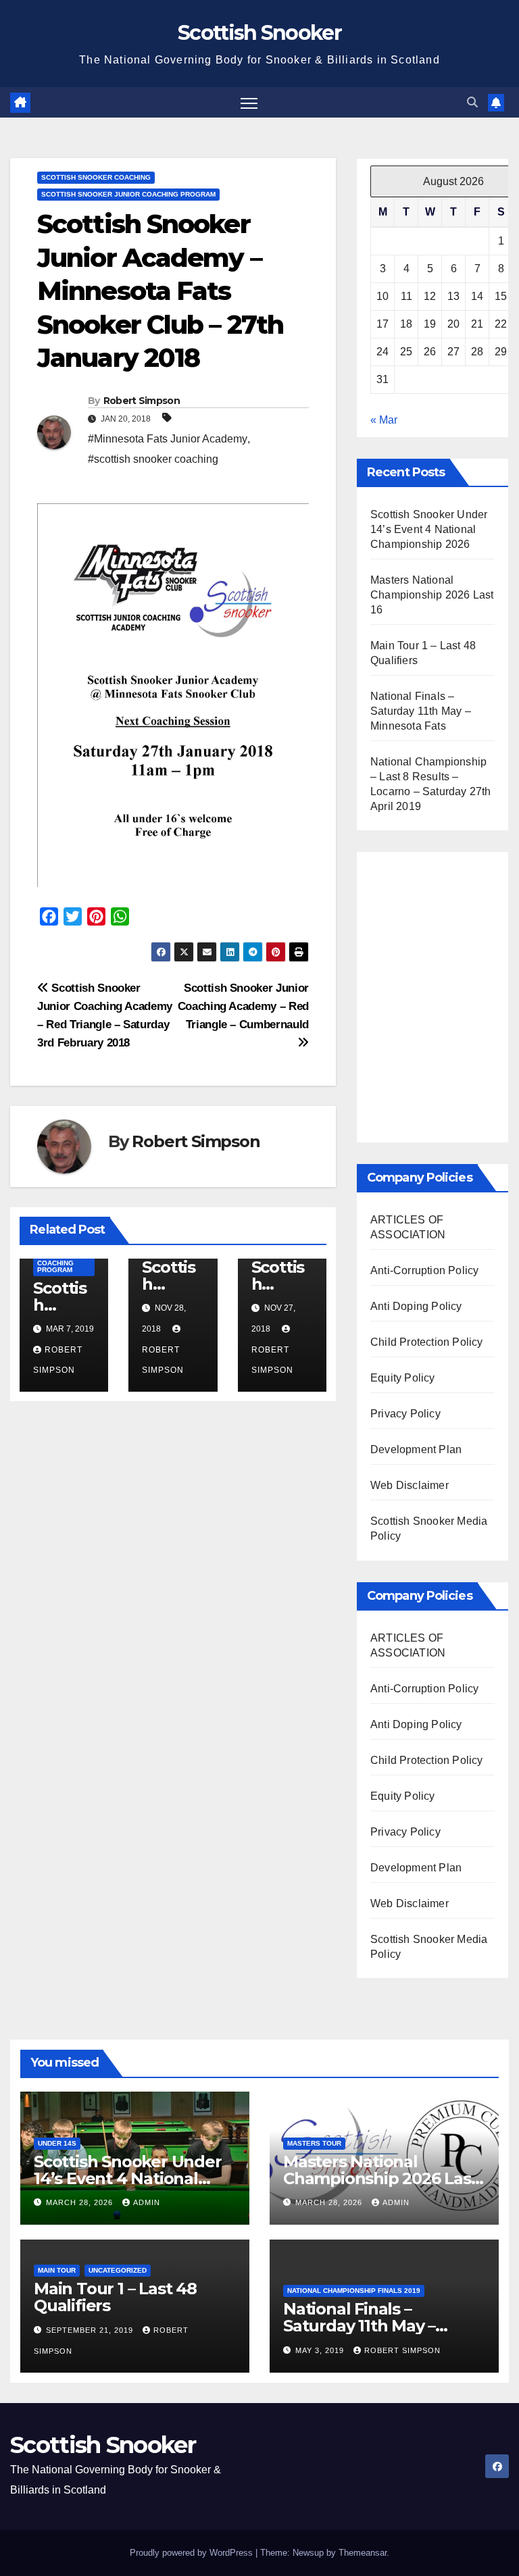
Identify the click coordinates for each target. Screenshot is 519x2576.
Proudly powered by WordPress (193, 2553)
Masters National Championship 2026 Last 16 (432, 595)
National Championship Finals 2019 (354, 2291)
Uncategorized (118, 2270)
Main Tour (57, 2270)
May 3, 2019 (321, 2350)
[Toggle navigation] (249, 102)
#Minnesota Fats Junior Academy (168, 439)
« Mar (384, 420)
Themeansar (363, 2553)
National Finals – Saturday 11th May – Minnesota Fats (421, 711)
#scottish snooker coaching (153, 459)
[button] (472, 102)
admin (147, 2202)
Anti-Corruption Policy (424, 1270)
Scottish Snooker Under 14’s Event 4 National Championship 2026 (429, 529)
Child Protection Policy (427, 1342)
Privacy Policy (405, 1414)
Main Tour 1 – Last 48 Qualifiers (115, 2297)
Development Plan (416, 1449)
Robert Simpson (142, 401)
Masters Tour (314, 2143)
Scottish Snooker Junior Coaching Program (128, 194)
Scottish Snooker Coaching (96, 177)
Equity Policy (403, 1378)
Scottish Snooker (259, 33)
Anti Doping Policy (416, 1306)
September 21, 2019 (91, 2330)
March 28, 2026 (81, 2202)
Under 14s (57, 2143)
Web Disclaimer (410, 1485)
